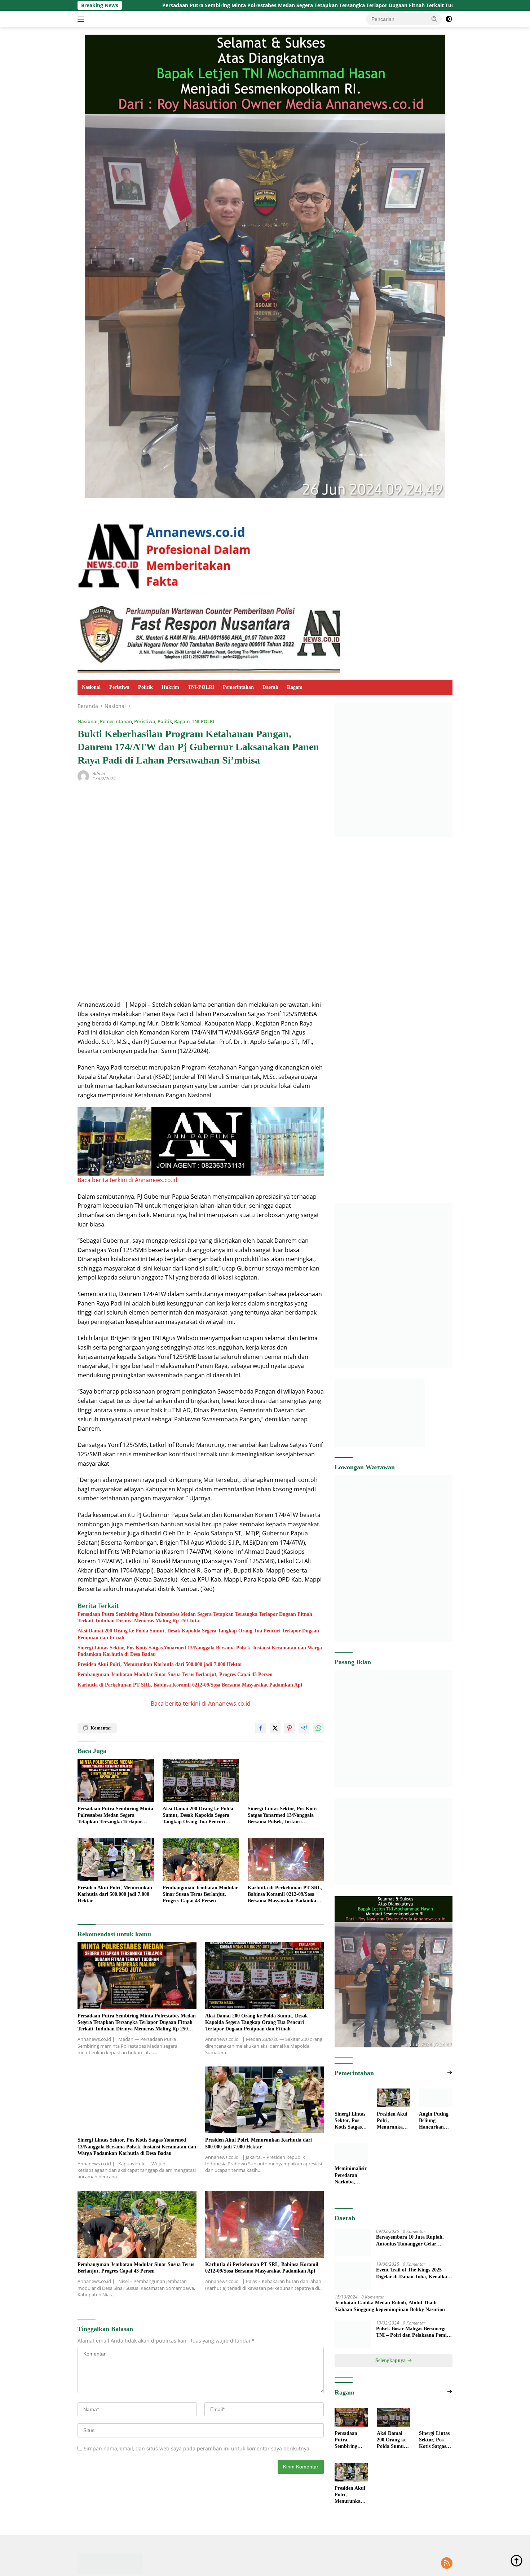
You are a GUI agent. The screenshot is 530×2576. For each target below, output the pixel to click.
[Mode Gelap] (449, 19)
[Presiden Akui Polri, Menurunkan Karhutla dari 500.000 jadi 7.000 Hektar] (116, 1859)
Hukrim (170, 687)
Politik (145, 687)
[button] (434, 19)
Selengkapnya (391, 2378)
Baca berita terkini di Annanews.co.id (127, 1180)
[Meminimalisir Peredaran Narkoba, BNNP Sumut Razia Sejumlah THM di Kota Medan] (351, 2152)
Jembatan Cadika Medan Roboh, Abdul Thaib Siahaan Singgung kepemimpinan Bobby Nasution (390, 2323)
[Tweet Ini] (275, 1728)
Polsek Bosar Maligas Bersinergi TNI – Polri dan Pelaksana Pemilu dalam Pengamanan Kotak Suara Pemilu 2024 (414, 2350)
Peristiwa (119, 687)
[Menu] (82, 19)
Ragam (295, 687)
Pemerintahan (238, 687)
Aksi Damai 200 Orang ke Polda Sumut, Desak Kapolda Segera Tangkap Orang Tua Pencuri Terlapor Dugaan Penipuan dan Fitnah (198, 1634)
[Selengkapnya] (450, 2072)
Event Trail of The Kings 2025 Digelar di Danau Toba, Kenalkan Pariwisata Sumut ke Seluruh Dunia (413, 2298)
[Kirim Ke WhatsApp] (318, 1728)
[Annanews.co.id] (165, 552)
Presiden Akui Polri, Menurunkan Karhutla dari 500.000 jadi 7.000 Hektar (160, 1664)
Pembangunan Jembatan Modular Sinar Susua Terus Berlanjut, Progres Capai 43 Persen (175, 1674)
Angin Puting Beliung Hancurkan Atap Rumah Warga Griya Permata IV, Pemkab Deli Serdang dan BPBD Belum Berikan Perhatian (434, 2121)
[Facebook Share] (261, 1728)
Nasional (91, 687)
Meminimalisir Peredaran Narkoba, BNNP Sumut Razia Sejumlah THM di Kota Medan (351, 2176)
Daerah (270, 687)
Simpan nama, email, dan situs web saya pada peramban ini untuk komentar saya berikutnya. (197, 2448)
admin (99, 773)
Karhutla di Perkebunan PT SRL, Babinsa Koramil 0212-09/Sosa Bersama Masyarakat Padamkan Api (190, 1685)
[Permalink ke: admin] (83, 776)
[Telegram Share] (304, 1728)
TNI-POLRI (201, 687)
